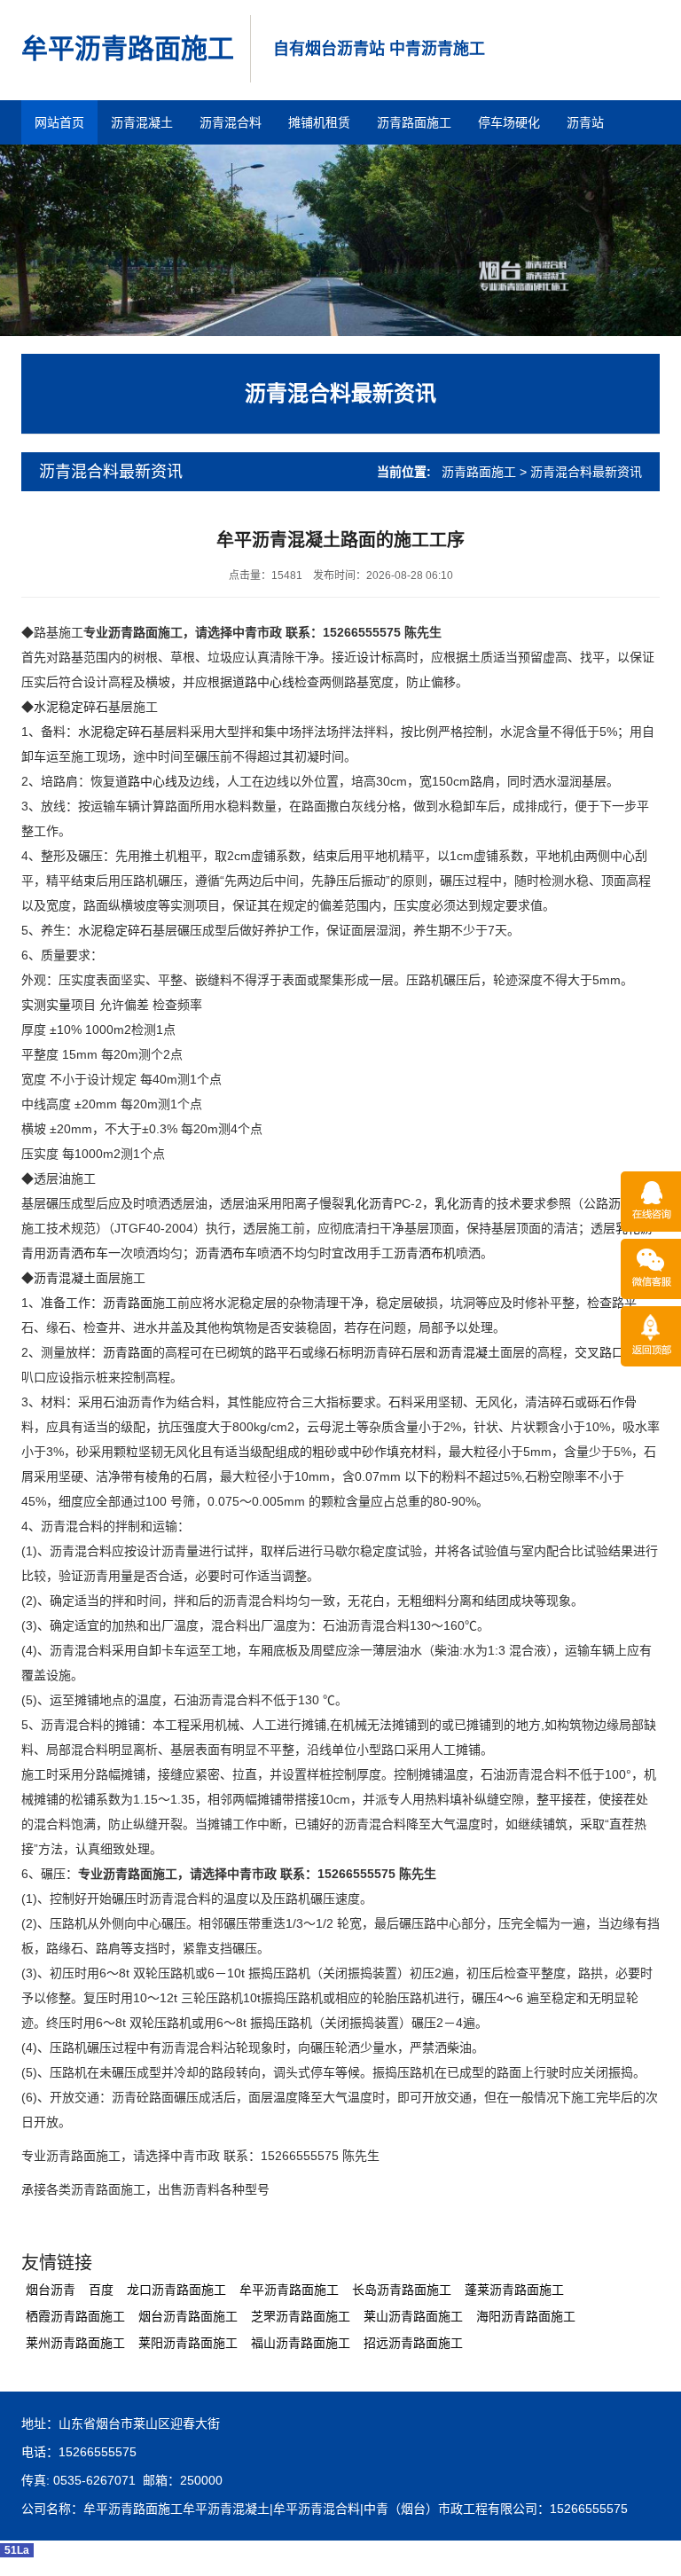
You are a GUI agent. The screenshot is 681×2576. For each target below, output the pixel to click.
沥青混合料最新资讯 (340, 393)
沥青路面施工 (414, 122)
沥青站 (585, 122)
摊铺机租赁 (319, 122)
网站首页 (59, 122)
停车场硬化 (509, 122)
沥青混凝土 (142, 122)
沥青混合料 (231, 122)
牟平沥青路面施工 (128, 48)
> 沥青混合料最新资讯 (581, 472)
